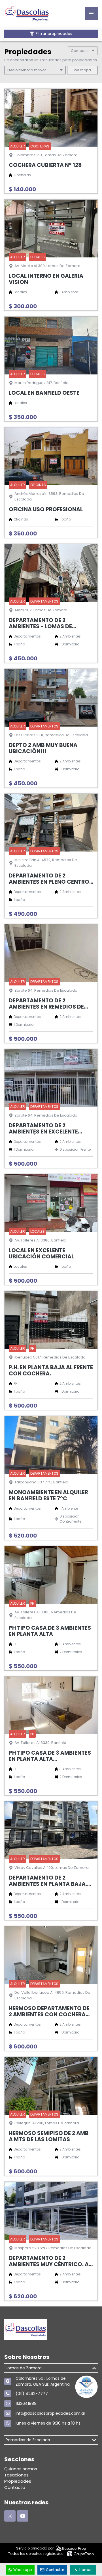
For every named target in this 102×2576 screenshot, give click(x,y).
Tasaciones (16, 2475)
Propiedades (18, 2481)
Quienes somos (21, 2469)
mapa (85, 70)
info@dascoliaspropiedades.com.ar (50, 2413)
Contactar (55, 2570)
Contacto (15, 2487)
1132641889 (26, 2403)
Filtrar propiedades (54, 34)
